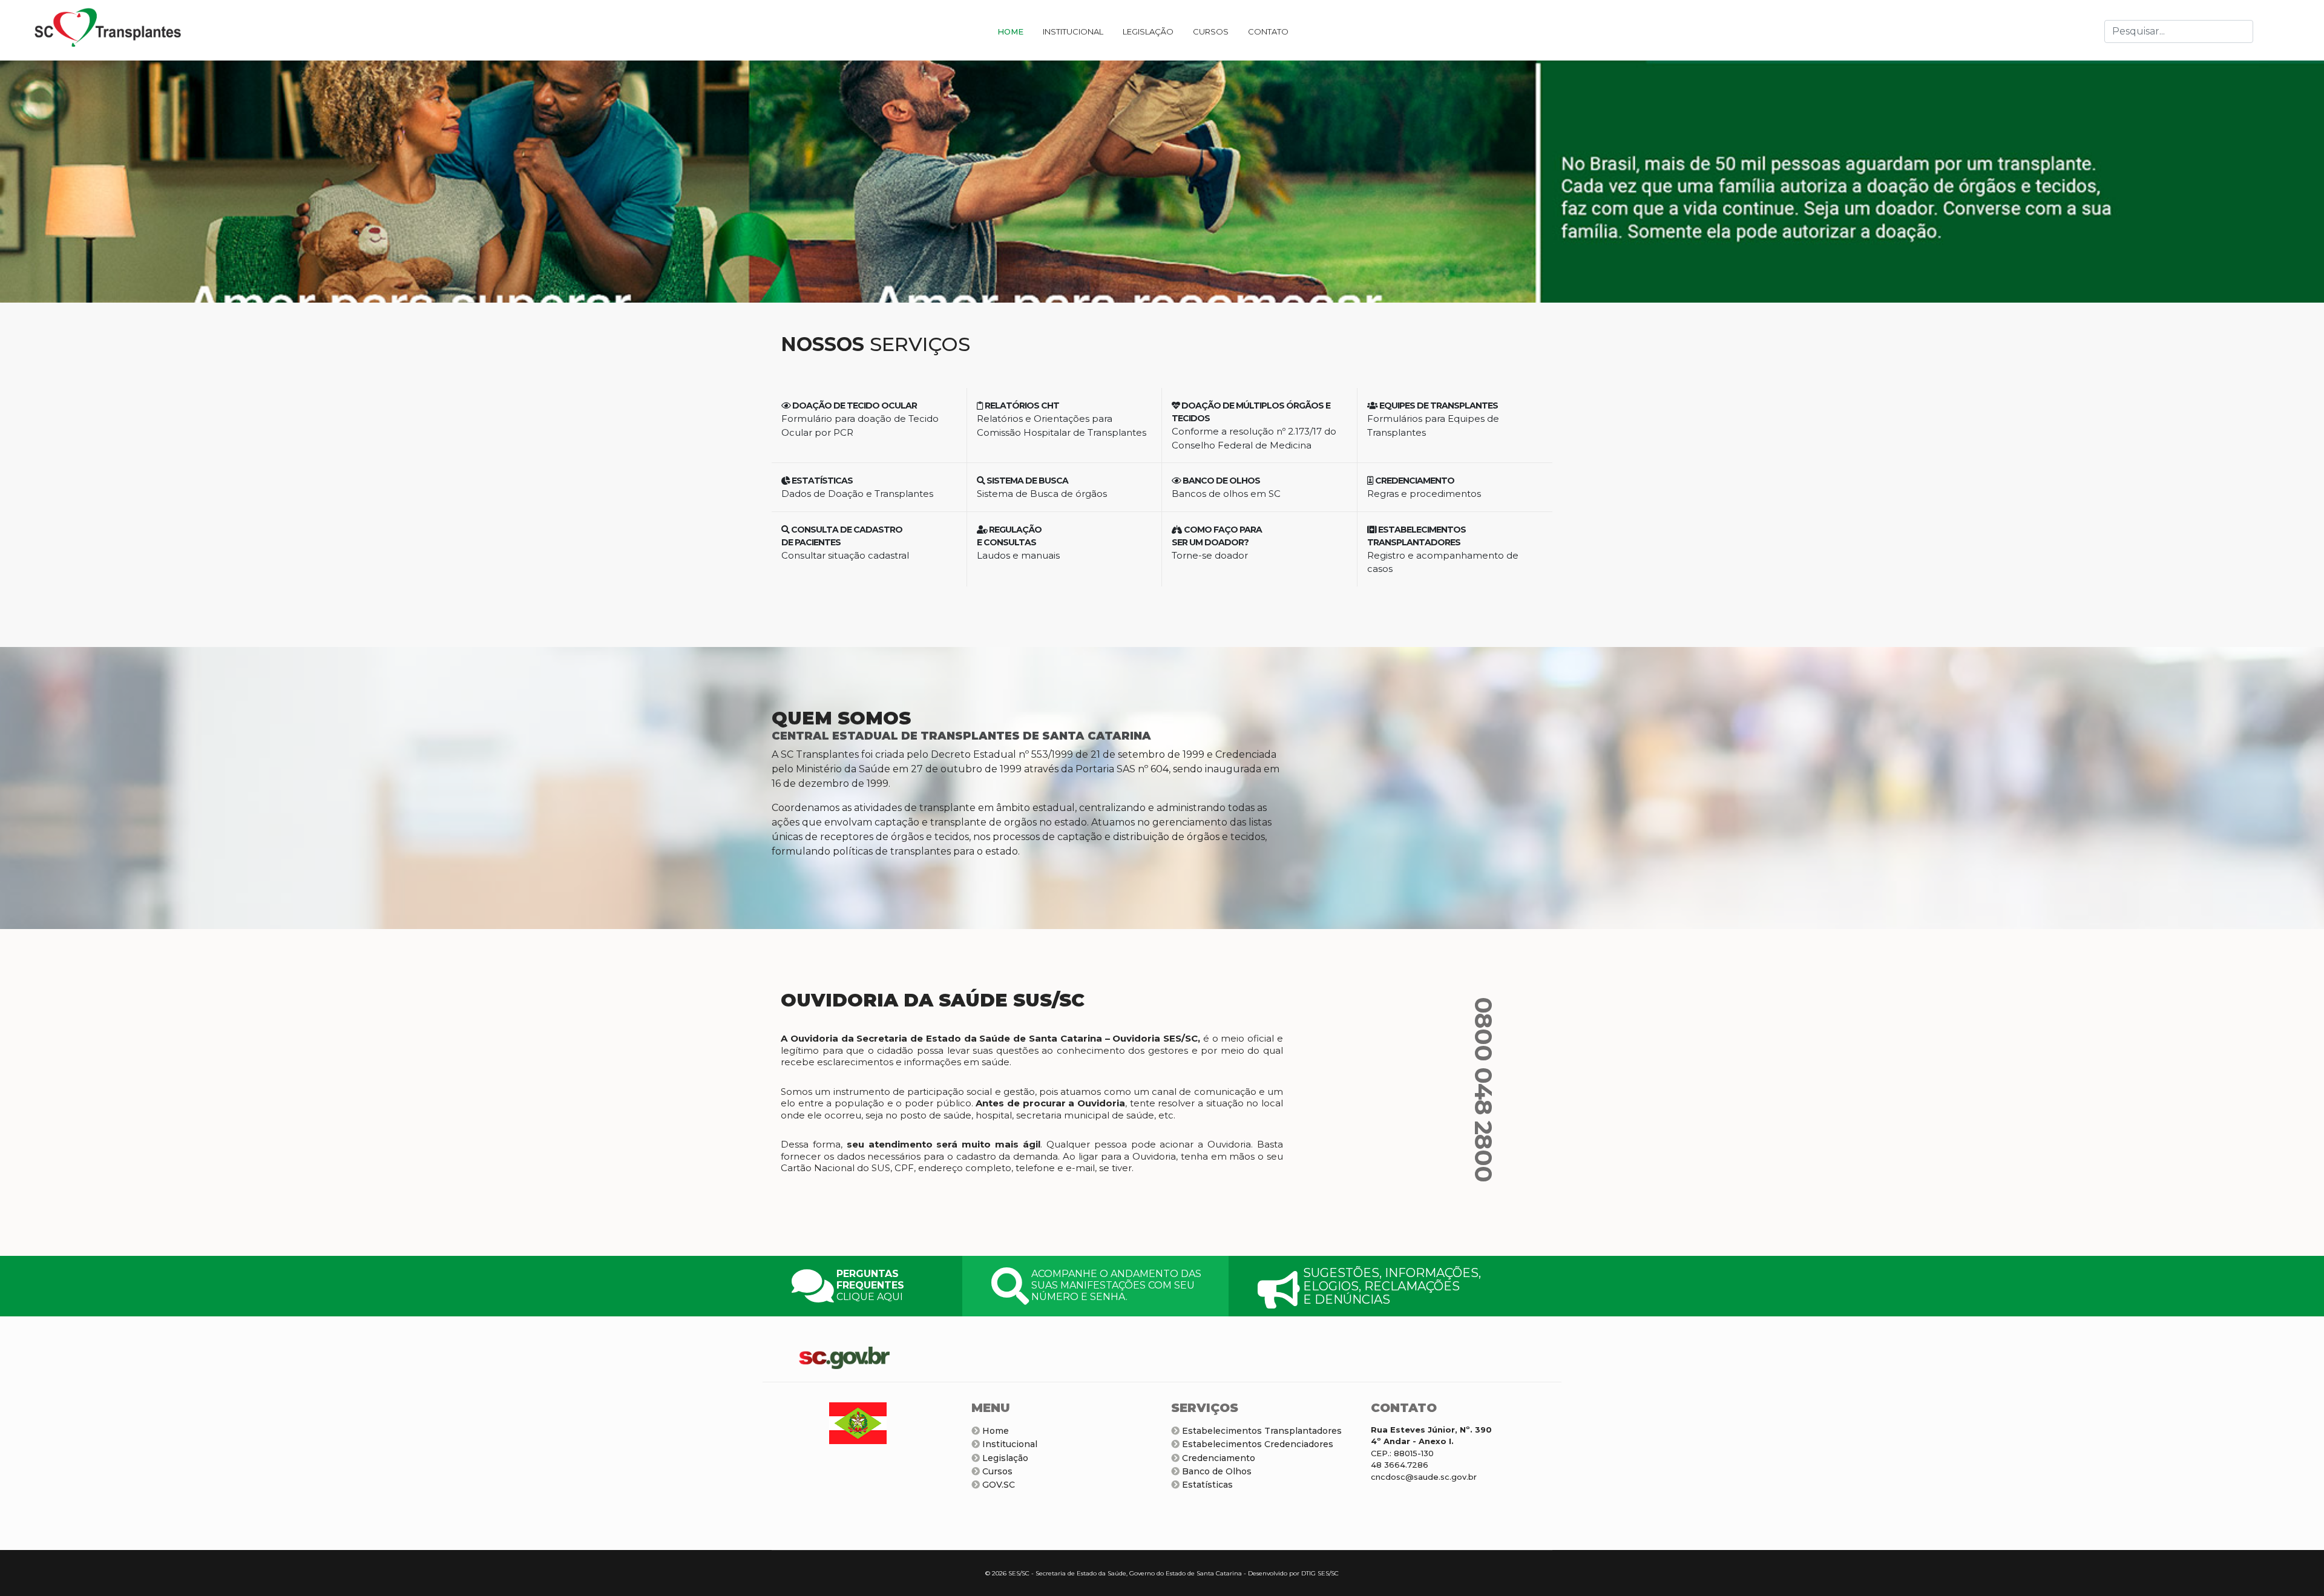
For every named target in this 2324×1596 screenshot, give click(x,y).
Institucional (1009, 1444)
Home (994, 1431)
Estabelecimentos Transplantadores (1261, 1431)
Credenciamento (1217, 1458)
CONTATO (1268, 31)
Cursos (996, 1471)
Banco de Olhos (1216, 1471)
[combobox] (2179, 31)
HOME (1010, 31)
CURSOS (1211, 31)
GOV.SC (997, 1485)
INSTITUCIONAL (1073, 31)
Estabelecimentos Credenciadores (1256, 1444)
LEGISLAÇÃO (1148, 31)
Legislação (1004, 1458)
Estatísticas (1206, 1485)
